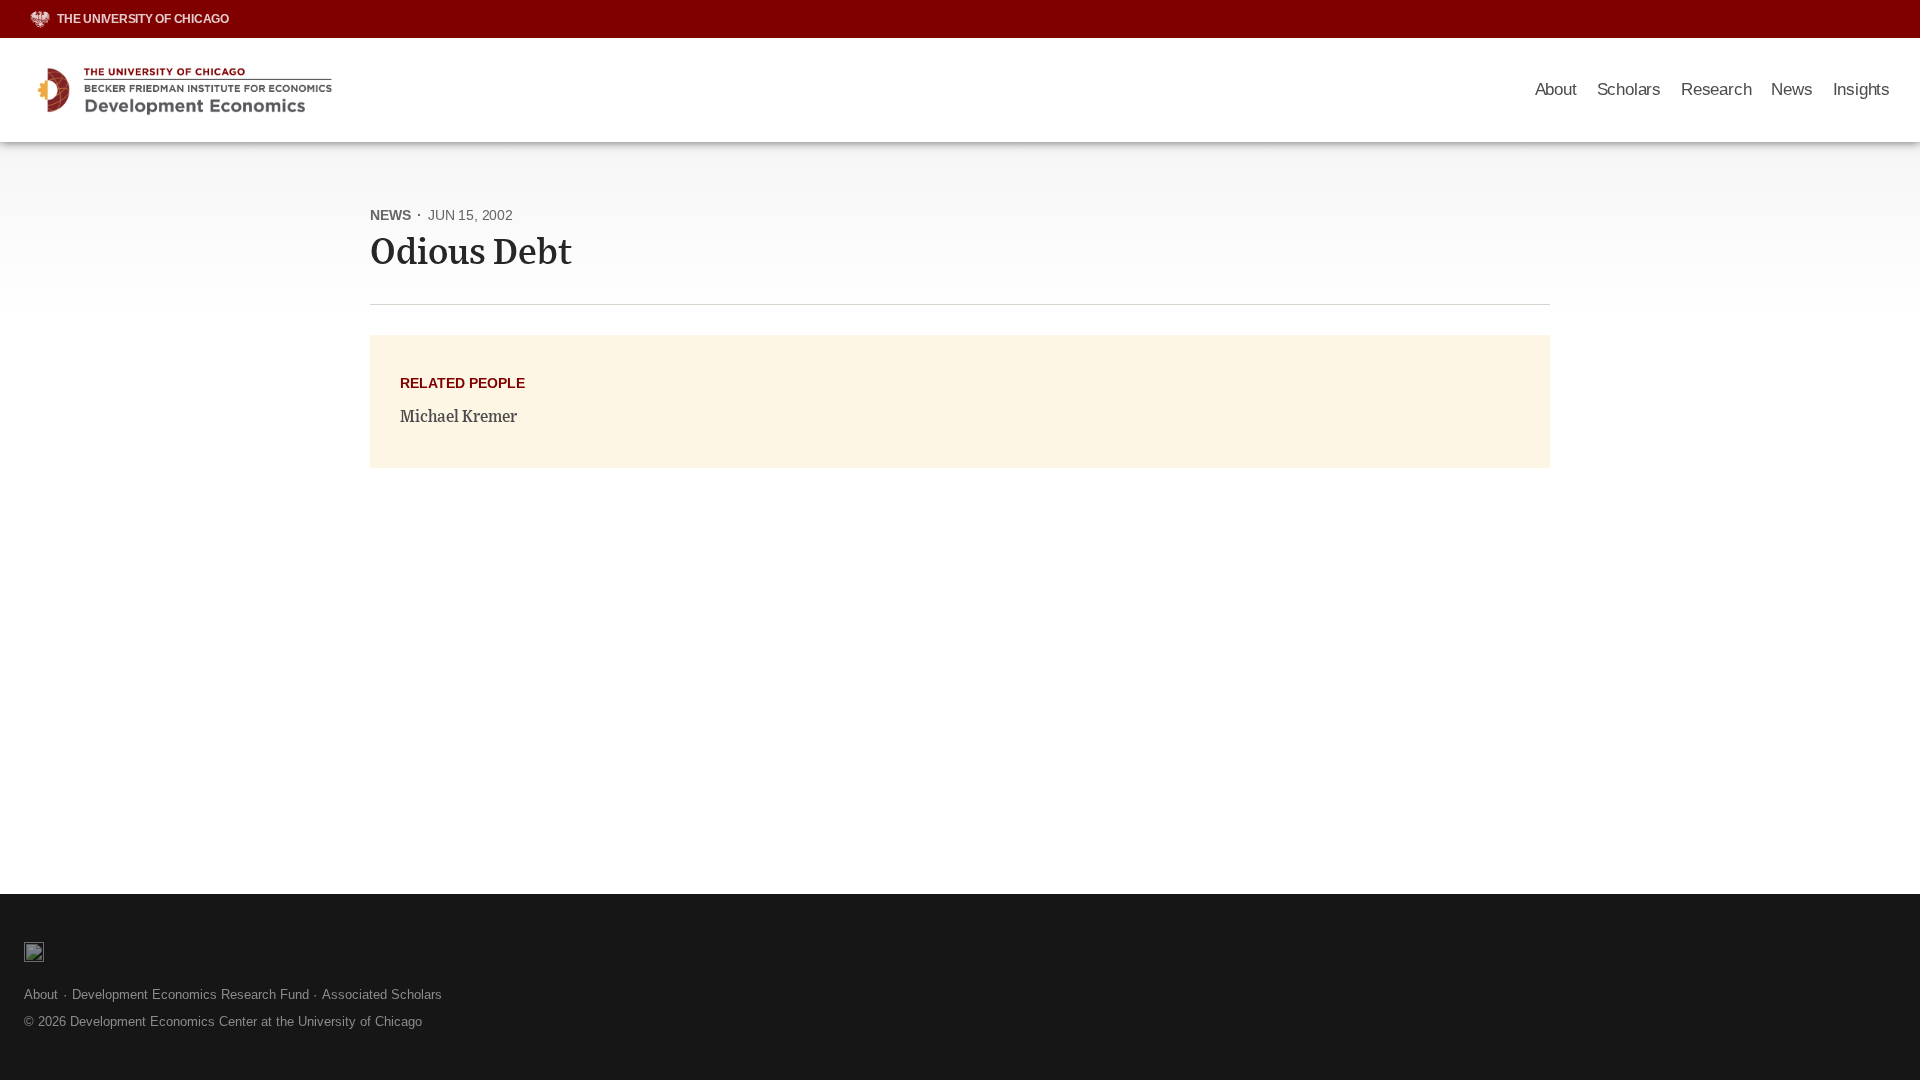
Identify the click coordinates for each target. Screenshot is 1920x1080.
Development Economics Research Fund (190, 994)
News (1791, 89)
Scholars (1629, 89)
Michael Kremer (458, 417)
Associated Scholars (382, 994)
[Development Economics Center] (767, 90)
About (1556, 89)
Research (1716, 89)
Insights (1861, 89)
